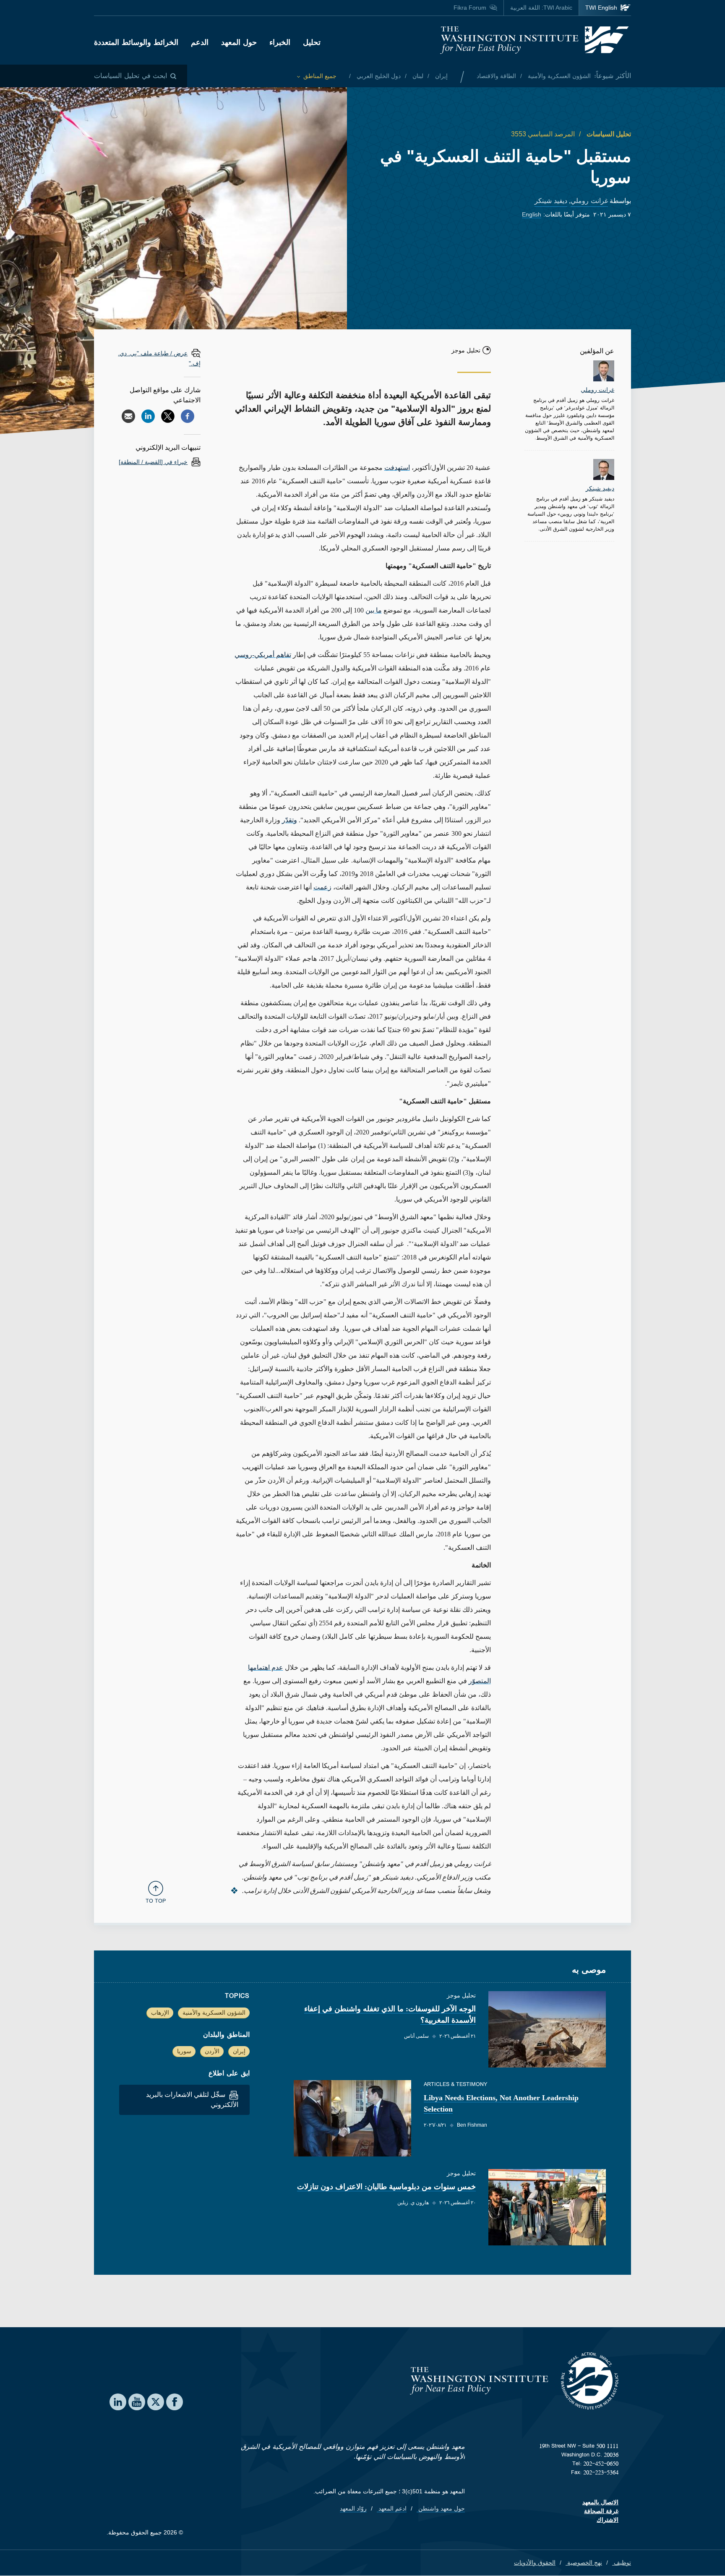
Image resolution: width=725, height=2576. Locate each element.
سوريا (184, 2051)
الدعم (200, 42)
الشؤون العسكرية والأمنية (558, 76)
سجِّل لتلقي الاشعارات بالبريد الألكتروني (192, 2100)
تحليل (312, 42)
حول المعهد (239, 42)
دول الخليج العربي (378, 76)
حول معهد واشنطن (441, 2508)
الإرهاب (160, 2013)
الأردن (212, 2051)
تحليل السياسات (608, 134)
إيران (441, 76)
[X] (168, 416)
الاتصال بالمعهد (600, 2502)
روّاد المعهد (353, 2508)
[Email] (128, 416)
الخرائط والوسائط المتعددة (136, 42)
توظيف (622, 2563)
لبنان (417, 76)
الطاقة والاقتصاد (496, 76)
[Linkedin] (148, 416)
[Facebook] (188, 416)
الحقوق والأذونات (535, 2563)
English (532, 214)
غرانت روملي (589, 201)
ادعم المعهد (392, 2508)
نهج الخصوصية (584, 2563)
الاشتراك (608, 2520)
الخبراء (280, 42)
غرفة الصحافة (601, 2511)
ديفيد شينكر (551, 201)
